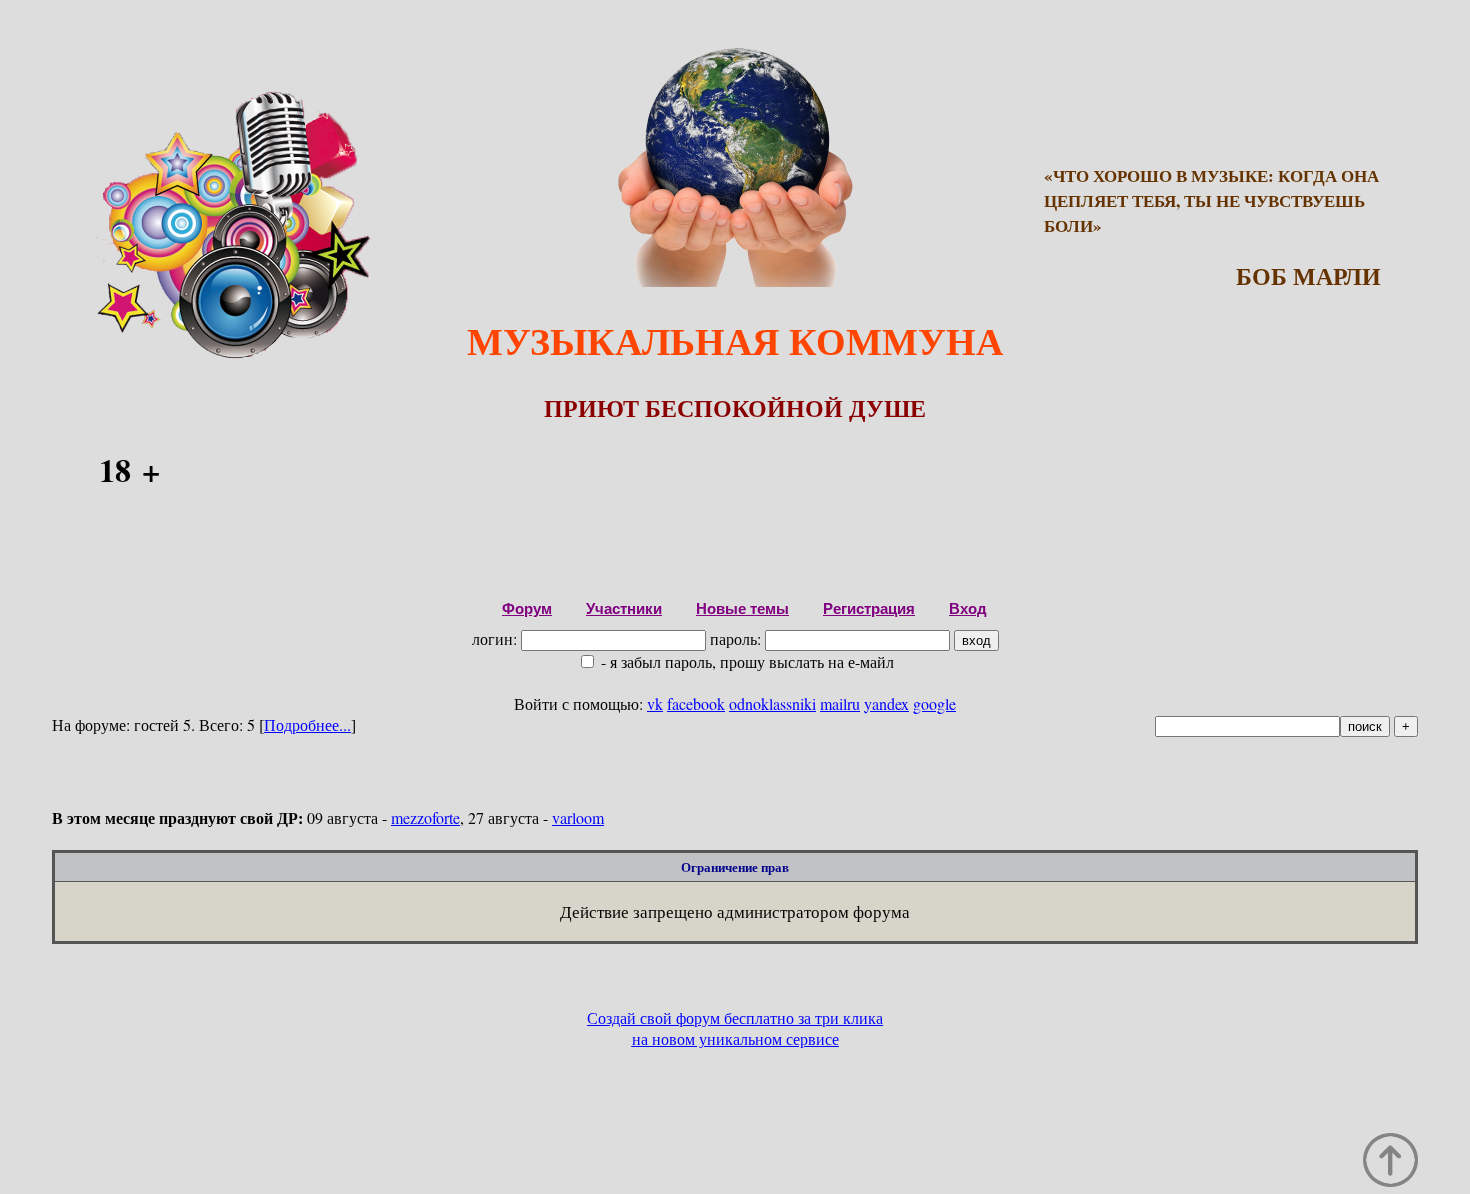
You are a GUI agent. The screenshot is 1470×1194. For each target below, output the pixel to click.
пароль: (737, 638)
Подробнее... (307, 724)
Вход (968, 608)
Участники (624, 608)
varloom (578, 817)
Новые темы (742, 608)
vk (655, 703)
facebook (696, 703)
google (934, 703)
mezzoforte (425, 817)
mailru (840, 703)
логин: (496, 638)
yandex (886, 703)
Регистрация (869, 608)
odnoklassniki (772, 703)
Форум (527, 608)
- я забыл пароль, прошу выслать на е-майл (745, 661)
